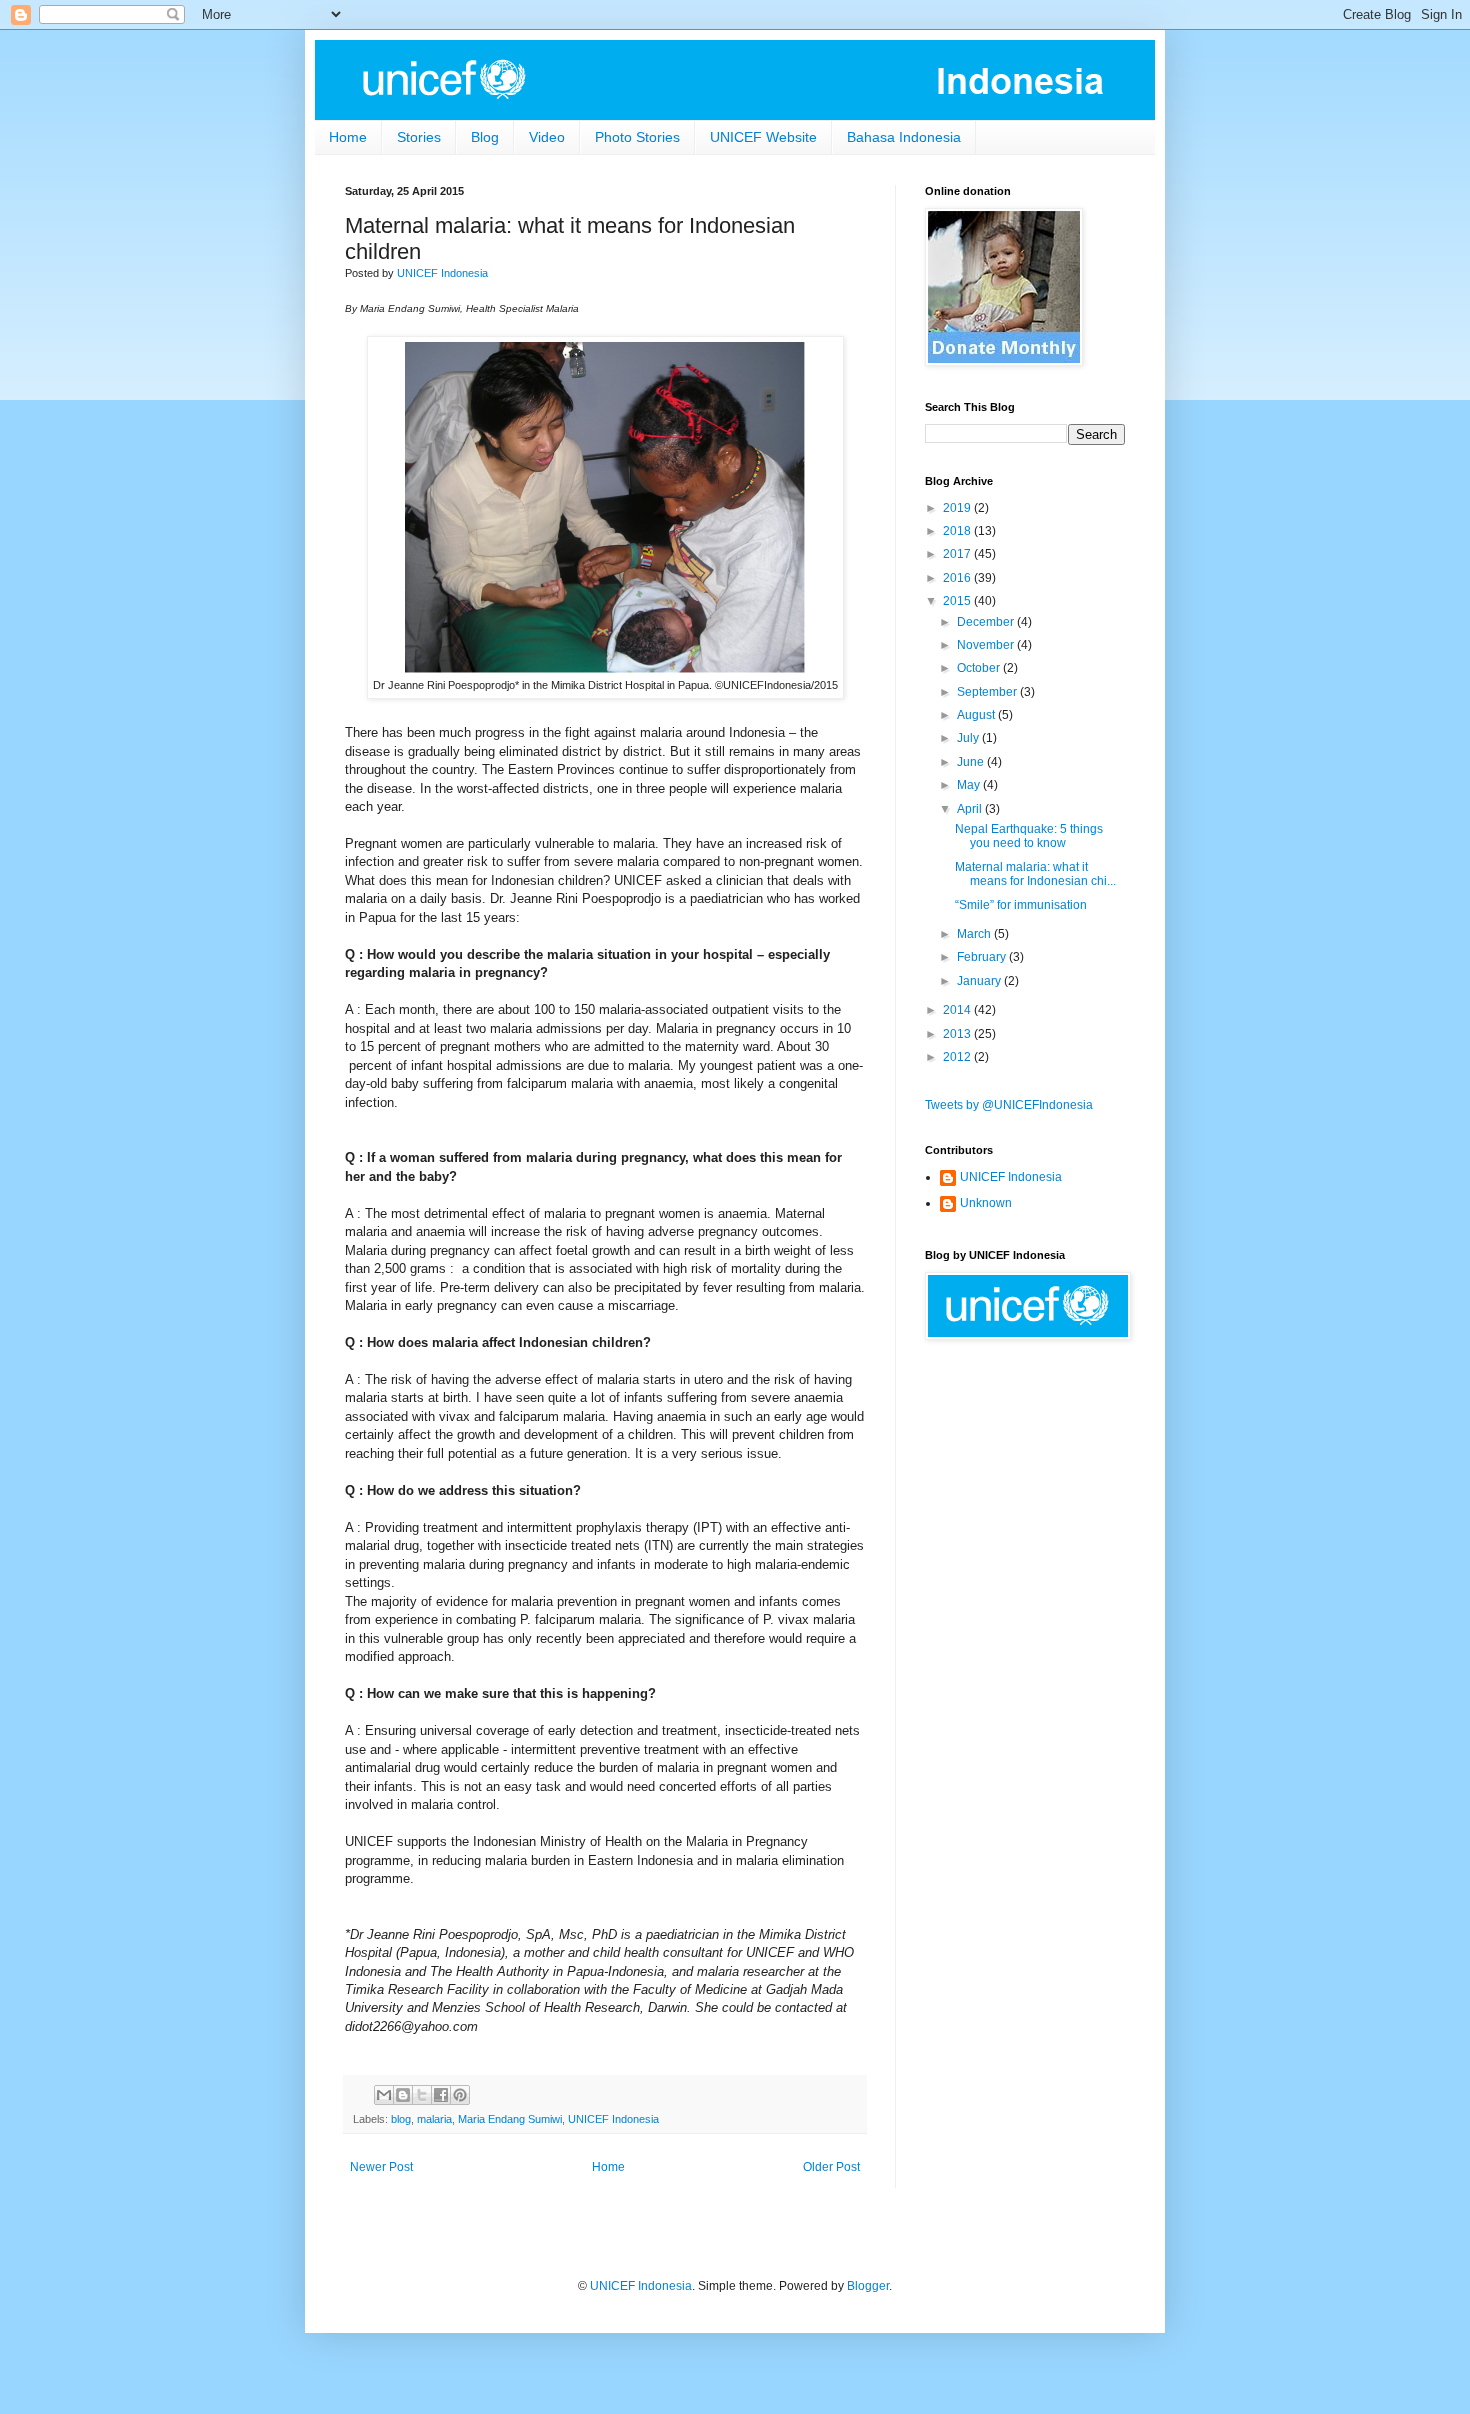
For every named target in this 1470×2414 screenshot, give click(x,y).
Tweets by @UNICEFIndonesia (1009, 1105)
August (977, 715)
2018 (958, 531)
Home (348, 137)
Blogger (868, 2286)
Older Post (831, 2167)
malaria (434, 2119)
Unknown (986, 1203)
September (988, 692)
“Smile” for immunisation (1021, 905)
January (980, 981)
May (970, 785)
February (983, 957)
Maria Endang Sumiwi (510, 2119)
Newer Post (381, 2167)
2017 (958, 554)
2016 (958, 578)
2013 (958, 1034)
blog (401, 2119)
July (969, 738)
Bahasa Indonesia (904, 137)
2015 (958, 601)
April (971, 809)
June (972, 762)
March (975, 934)
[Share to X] (422, 2095)
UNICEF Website (763, 137)
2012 (958, 1057)
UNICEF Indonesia (613, 2119)
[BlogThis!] (403, 2095)
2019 (958, 508)
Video (547, 137)
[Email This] (384, 2095)
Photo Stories (637, 137)
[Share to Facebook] (441, 2095)
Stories (419, 137)
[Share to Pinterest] (460, 2095)
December (987, 622)
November (987, 645)
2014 (958, 1010)
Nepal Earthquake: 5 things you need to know (1029, 836)
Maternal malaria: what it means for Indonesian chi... (1035, 874)
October (980, 668)
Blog (485, 137)
